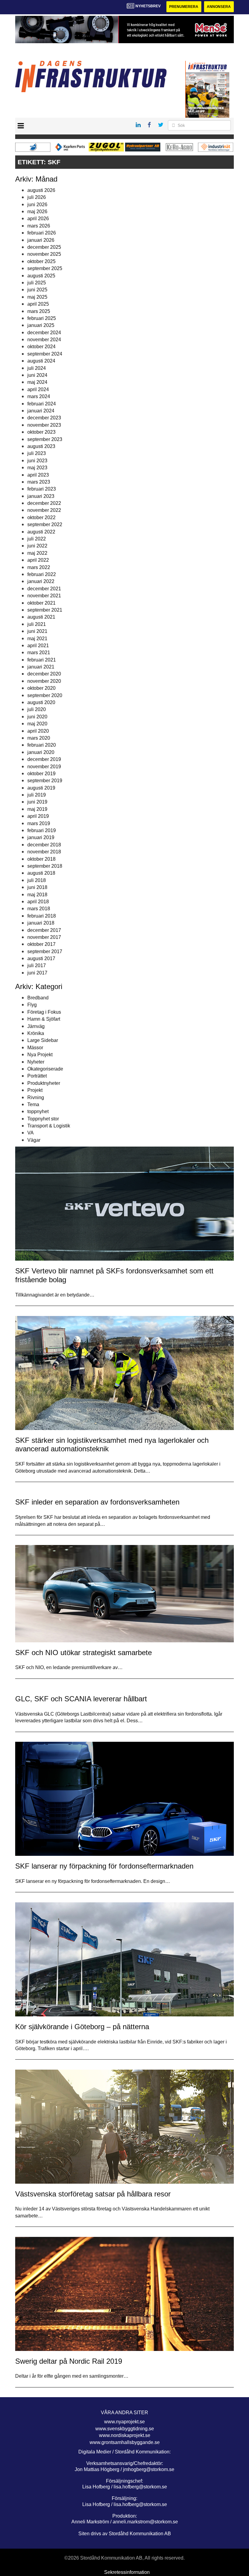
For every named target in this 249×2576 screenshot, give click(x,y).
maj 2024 (37, 382)
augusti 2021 (41, 617)
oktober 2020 (41, 688)
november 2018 (44, 852)
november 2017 (44, 937)
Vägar (34, 1140)
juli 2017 (37, 965)
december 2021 (44, 589)
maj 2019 (37, 809)
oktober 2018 (41, 859)
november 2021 (44, 596)
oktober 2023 (41, 432)
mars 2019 (39, 823)
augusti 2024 (41, 361)
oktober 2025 (41, 261)
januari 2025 (41, 325)
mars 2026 (39, 226)
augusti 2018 (41, 873)
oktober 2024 (41, 347)
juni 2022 (37, 546)
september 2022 (45, 524)
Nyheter (36, 1062)
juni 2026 (37, 205)
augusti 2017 (41, 958)
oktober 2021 (41, 603)
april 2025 (38, 304)
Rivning (36, 1097)
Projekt (35, 1090)
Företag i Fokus (44, 1012)
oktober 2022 (41, 517)
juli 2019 (37, 795)
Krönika (36, 1033)
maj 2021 (37, 639)
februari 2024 (42, 404)
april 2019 (38, 816)
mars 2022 (39, 567)
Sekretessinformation (127, 2572)
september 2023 (45, 439)
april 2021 (38, 646)
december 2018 (44, 845)
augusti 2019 (41, 788)
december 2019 (44, 759)
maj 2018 (37, 895)
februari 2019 (42, 830)
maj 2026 (37, 212)
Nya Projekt (40, 1055)
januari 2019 (41, 837)
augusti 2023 (41, 446)
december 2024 (44, 333)
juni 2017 (37, 973)
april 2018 (38, 902)
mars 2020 (39, 738)
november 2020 (44, 681)
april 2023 (38, 475)
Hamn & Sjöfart (44, 1019)
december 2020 (44, 674)
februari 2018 (42, 916)
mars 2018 (39, 909)
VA (31, 1133)
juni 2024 (37, 375)
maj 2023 (37, 468)
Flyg (32, 1005)
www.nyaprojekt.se (124, 2422)
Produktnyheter (44, 1083)
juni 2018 (37, 887)
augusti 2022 (41, 532)
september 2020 (45, 695)
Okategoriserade (45, 1069)
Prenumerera (184, 7)
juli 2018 (37, 880)
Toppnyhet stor (43, 1119)
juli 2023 (37, 453)
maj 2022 (37, 553)
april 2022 (38, 560)
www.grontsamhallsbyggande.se (125, 2442)
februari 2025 (42, 318)
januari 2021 (41, 667)
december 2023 (44, 418)
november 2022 (44, 510)
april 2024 (38, 389)
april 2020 (38, 731)
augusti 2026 (41, 190)
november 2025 (44, 254)
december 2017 (44, 930)
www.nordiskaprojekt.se (125, 2435)
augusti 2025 (41, 276)
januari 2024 (41, 411)
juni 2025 (37, 290)
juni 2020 (37, 717)
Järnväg (36, 1026)
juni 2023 (37, 461)
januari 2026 (41, 240)
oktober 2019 (41, 774)
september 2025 (45, 268)
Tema (33, 1104)
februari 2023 (42, 489)
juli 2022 (37, 539)
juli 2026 (37, 197)
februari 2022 (42, 574)
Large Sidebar (43, 1040)
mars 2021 (39, 653)
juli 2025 (37, 283)
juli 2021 (37, 624)
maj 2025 (37, 297)
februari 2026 (42, 233)
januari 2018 (41, 923)
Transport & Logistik (49, 1126)
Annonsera (219, 7)
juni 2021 (37, 631)
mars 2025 (39, 311)
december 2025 (44, 247)
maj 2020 (37, 724)
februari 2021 (42, 660)
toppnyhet (38, 1111)
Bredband (38, 998)
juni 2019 (37, 802)
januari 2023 (41, 496)
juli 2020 (37, 709)
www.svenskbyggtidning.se (125, 2429)
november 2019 (44, 767)
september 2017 (45, 951)
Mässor (35, 1048)
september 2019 (45, 781)
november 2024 (44, 340)
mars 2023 (39, 482)
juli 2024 (37, 368)
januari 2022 (41, 581)
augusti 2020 (41, 702)
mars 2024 (39, 396)
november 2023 (44, 425)
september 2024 (45, 354)
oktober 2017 (41, 944)
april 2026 (38, 219)
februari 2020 (42, 745)
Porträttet (37, 1076)
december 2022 (44, 503)
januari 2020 (41, 752)
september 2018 (45, 866)
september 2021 (45, 610)
